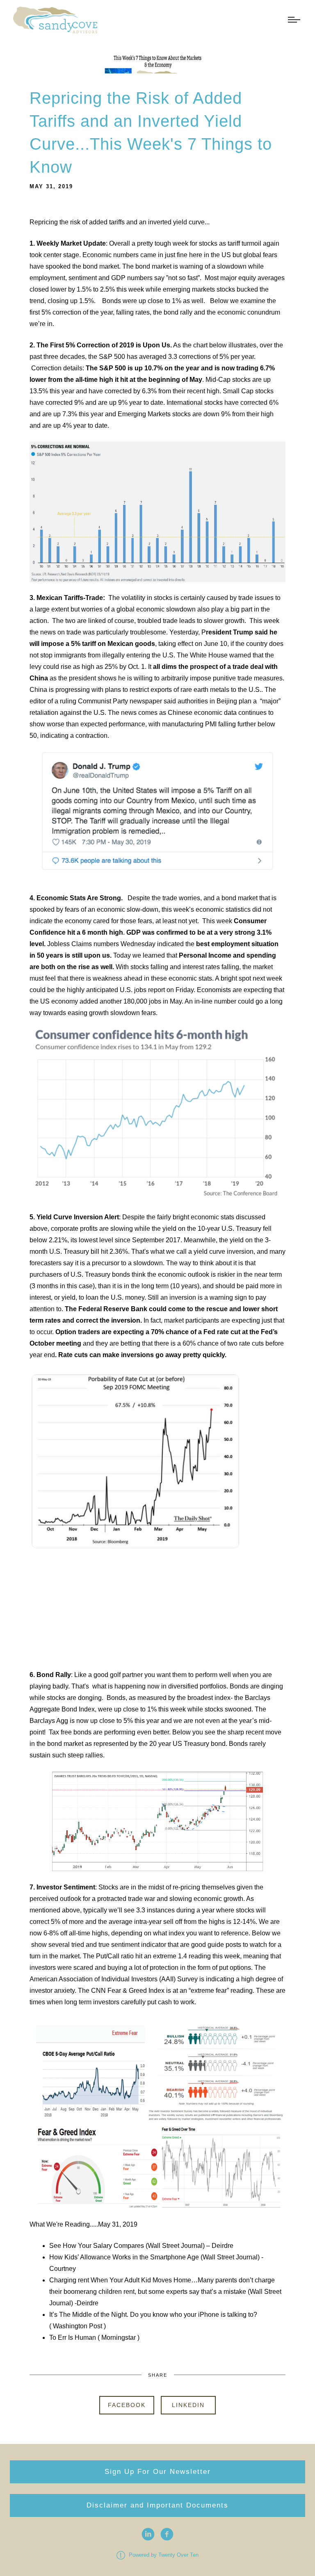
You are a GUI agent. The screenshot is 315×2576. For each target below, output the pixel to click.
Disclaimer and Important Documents (157, 2505)
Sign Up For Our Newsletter (158, 2472)
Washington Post (78, 2326)
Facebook (127, 2405)
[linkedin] (148, 2534)
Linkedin (188, 2405)
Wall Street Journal (175, 2246)
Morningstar (119, 2338)
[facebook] (167, 2534)
